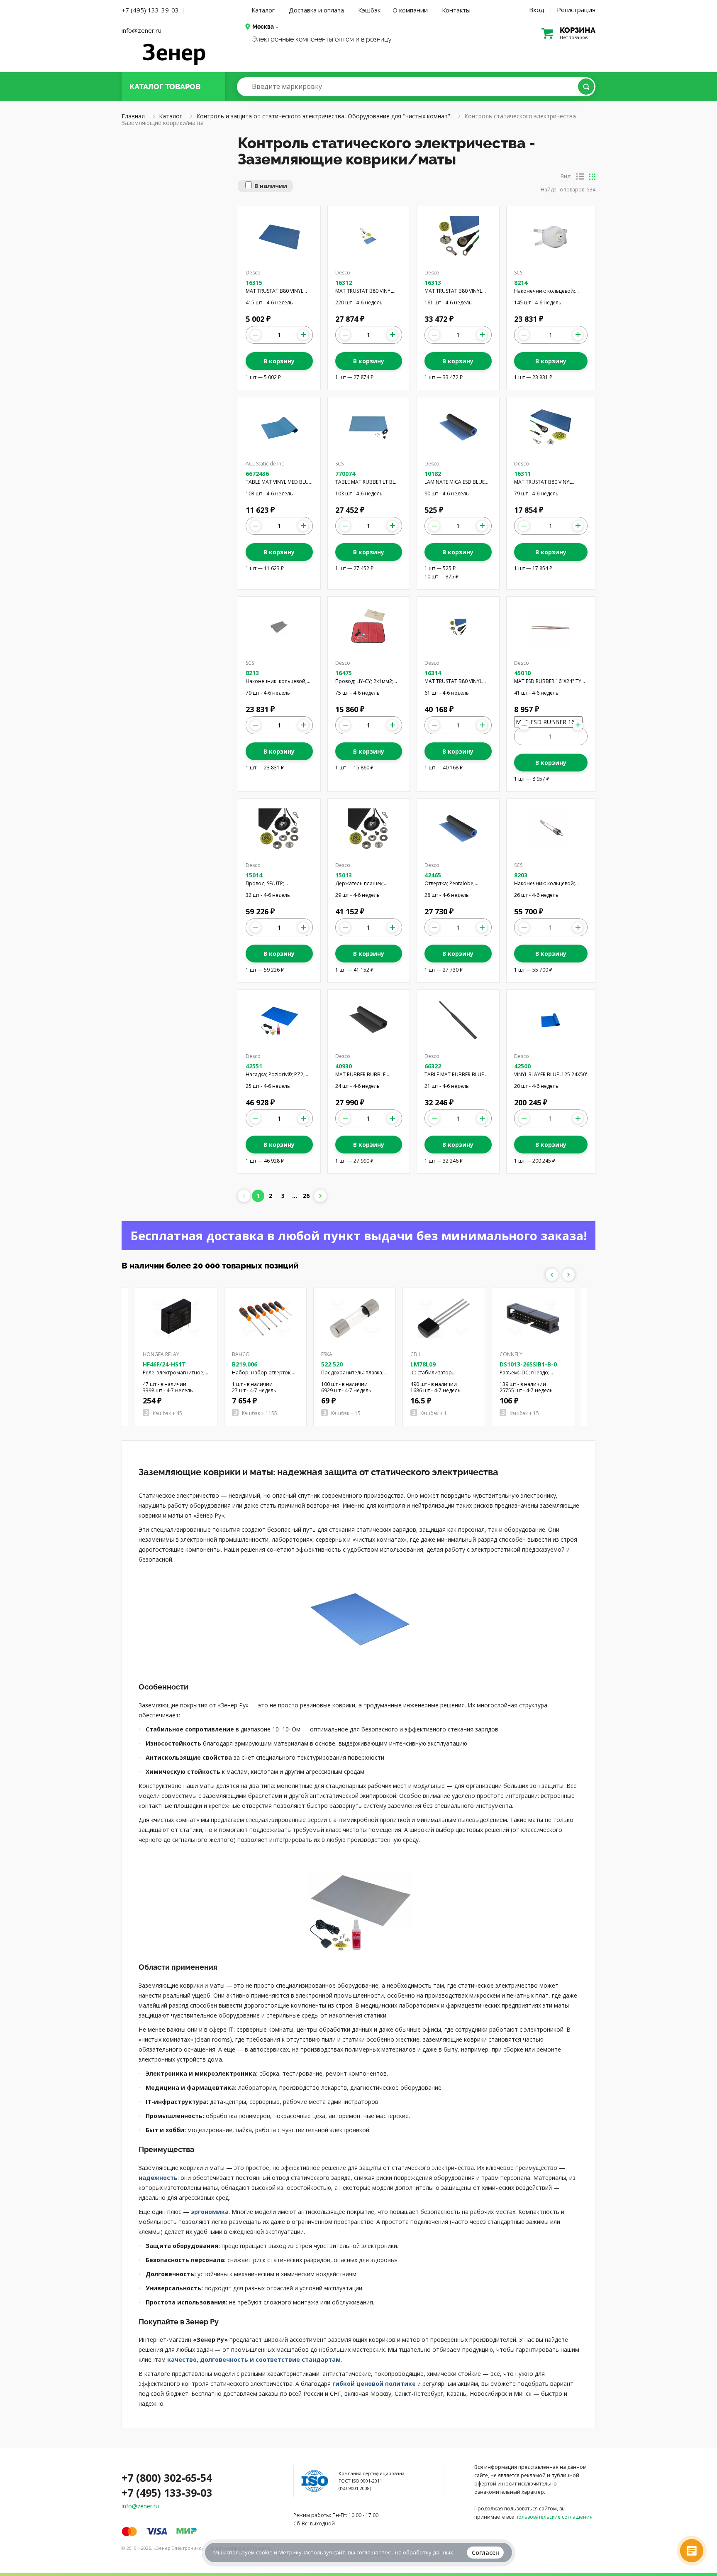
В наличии (271, 186)
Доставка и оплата (316, 10)
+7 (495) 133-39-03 (150, 10)
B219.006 (245, 1364)
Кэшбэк (369, 10)
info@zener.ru (141, 30)
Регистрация (576, 10)
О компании (410, 10)
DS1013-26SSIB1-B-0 (528, 1364)
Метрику (290, 2552)
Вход (537, 10)
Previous (552, 1275)
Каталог (263, 10)
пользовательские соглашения (554, 2517)
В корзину (279, 361)
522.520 (332, 1364)
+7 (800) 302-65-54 (167, 2478)
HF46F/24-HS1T (164, 1364)
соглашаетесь (375, 2552)
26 (306, 1196)
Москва (263, 27)
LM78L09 (423, 1364)
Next (568, 1275)
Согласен (485, 2553)
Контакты (456, 10)
